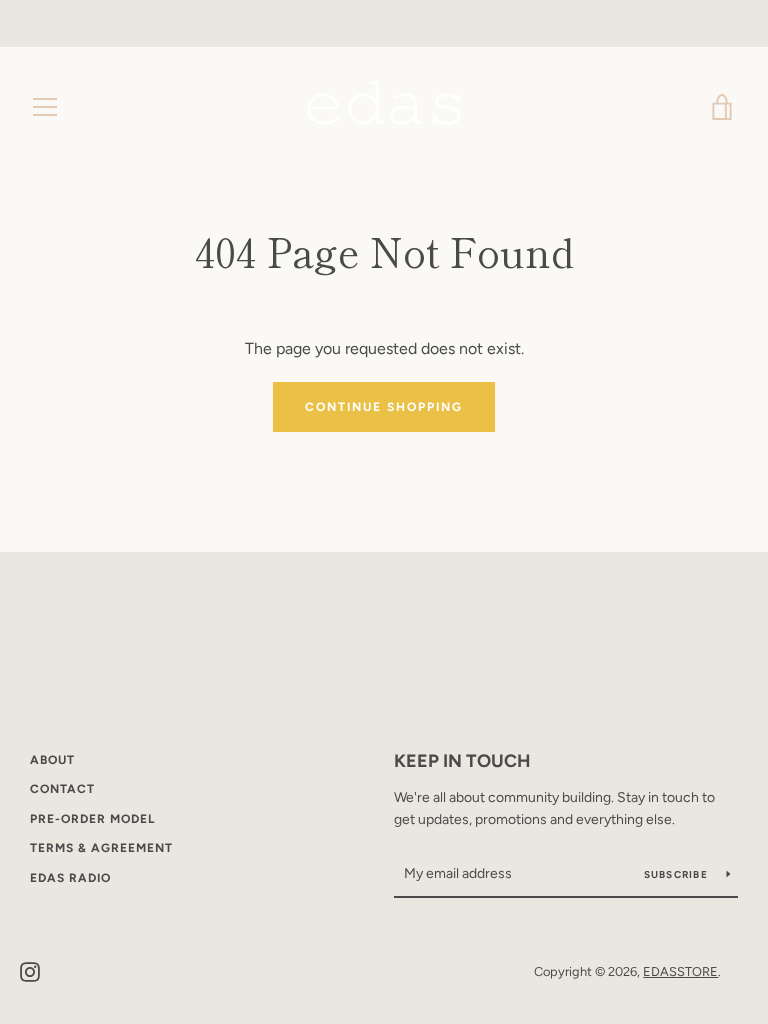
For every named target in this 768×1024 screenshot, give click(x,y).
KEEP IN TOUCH (462, 761)
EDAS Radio (70, 878)
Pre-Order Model (92, 819)
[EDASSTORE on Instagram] (30, 970)
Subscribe (678, 874)
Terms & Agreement (101, 848)
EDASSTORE (680, 971)
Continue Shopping (384, 407)
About (52, 760)
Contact (62, 789)
